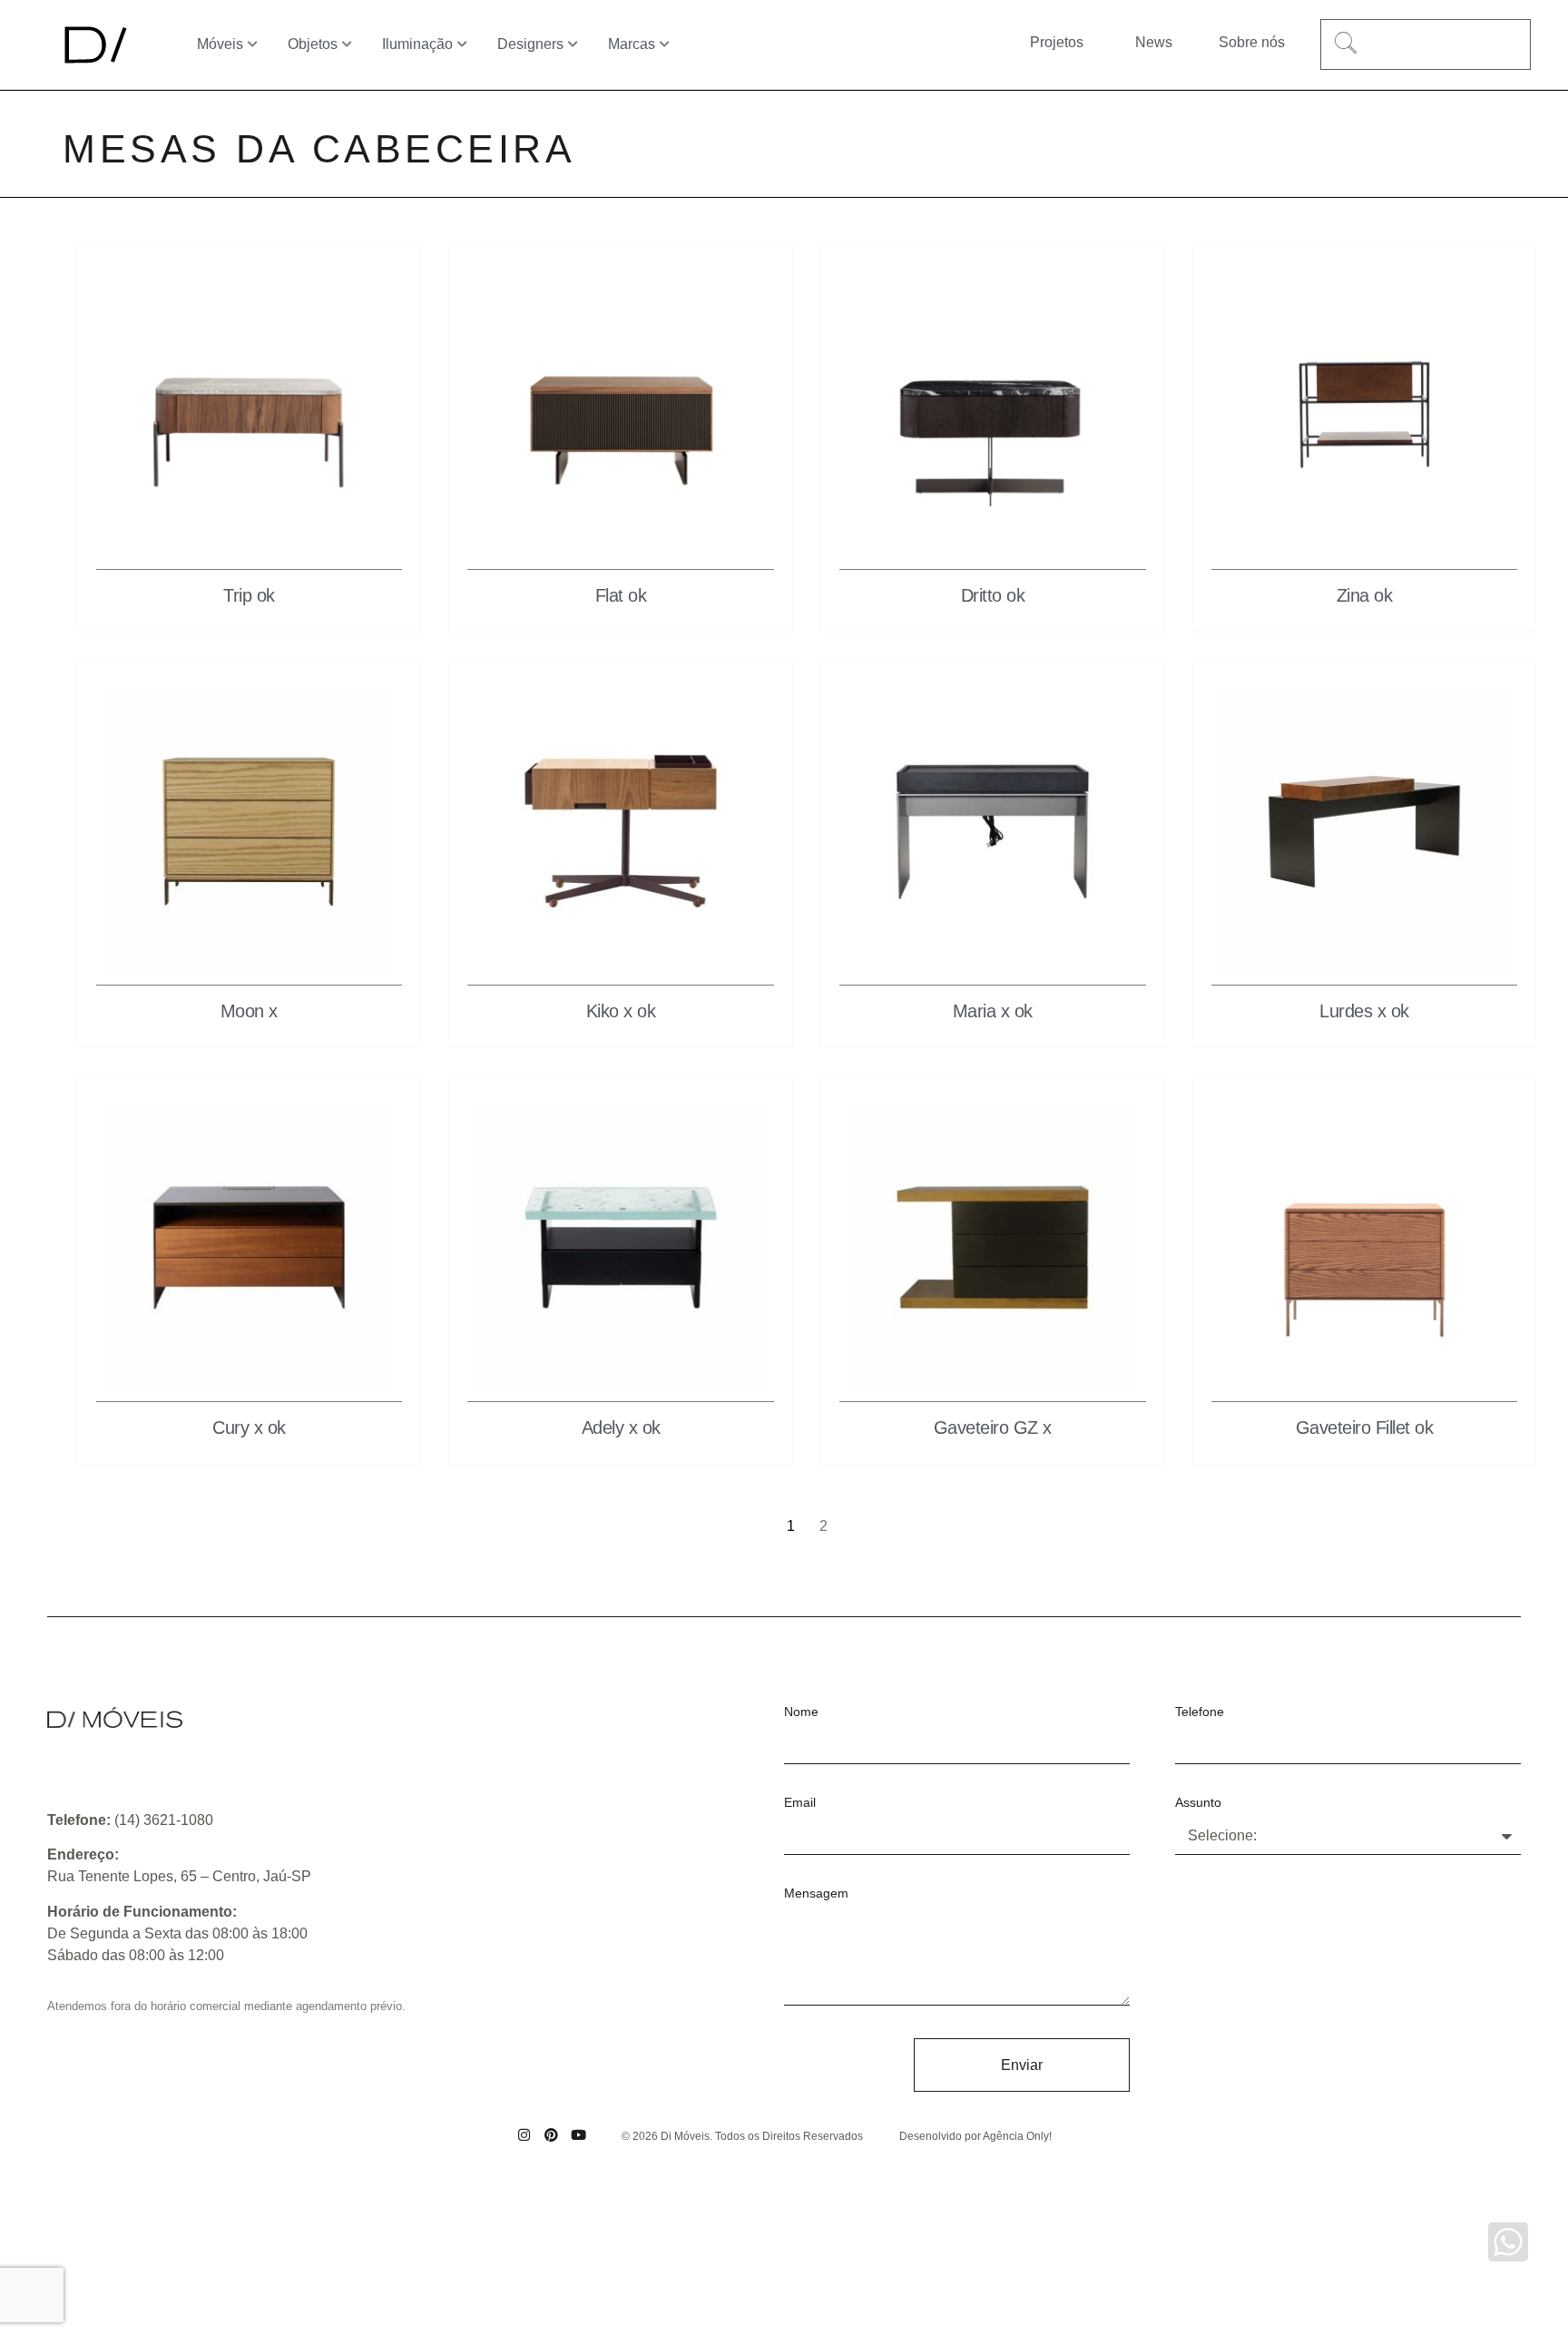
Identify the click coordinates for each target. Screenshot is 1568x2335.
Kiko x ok (621, 1011)
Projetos (1057, 42)
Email (800, 1803)
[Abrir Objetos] (348, 44)
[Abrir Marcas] (665, 44)
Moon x (249, 1011)
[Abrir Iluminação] (463, 44)
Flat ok (621, 595)
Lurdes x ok (1364, 1011)
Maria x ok (993, 1011)
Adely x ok (621, 1427)
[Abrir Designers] (573, 44)
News (1154, 42)
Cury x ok (249, 1427)
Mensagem (816, 1894)
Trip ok (249, 595)
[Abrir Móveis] (253, 44)
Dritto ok (993, 595)
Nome (801, 1712)
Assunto (1198, 1803)
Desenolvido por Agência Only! (975, 2136)
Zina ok (1365, 595)
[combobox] (1426, 44)
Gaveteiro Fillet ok (1365, 1427)
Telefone (1200, 1712)
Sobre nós (1252, 42)
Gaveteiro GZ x (993, 1427)
